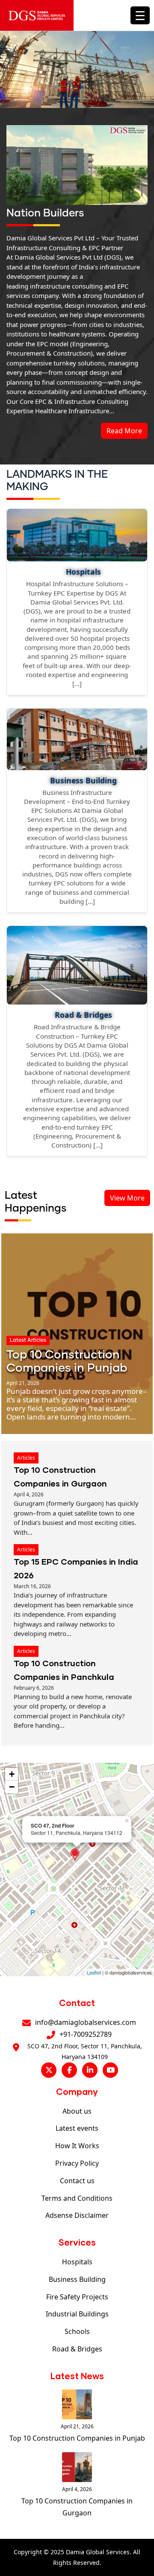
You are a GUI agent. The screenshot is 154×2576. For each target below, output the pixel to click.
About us (77, 2111)
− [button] (12, 1787)
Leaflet (94, 1972)
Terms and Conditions (77, 2198)
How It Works (77, 2146)
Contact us (77, 2181)
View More (127, 1198)
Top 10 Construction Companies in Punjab (77, 2438)
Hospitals (77, 2262)
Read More (124, 431)
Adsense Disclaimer (77, 2215)
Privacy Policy (77, 2163)
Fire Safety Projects (77, 2297)
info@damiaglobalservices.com (86, 2022)
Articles (26, 1458)
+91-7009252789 (86, 2034)
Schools (77, 2331)
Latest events (77, 2128)
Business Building (77, 2279)
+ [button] (12, 1774)
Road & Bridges (77, 2349)
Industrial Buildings (77, 2314)
